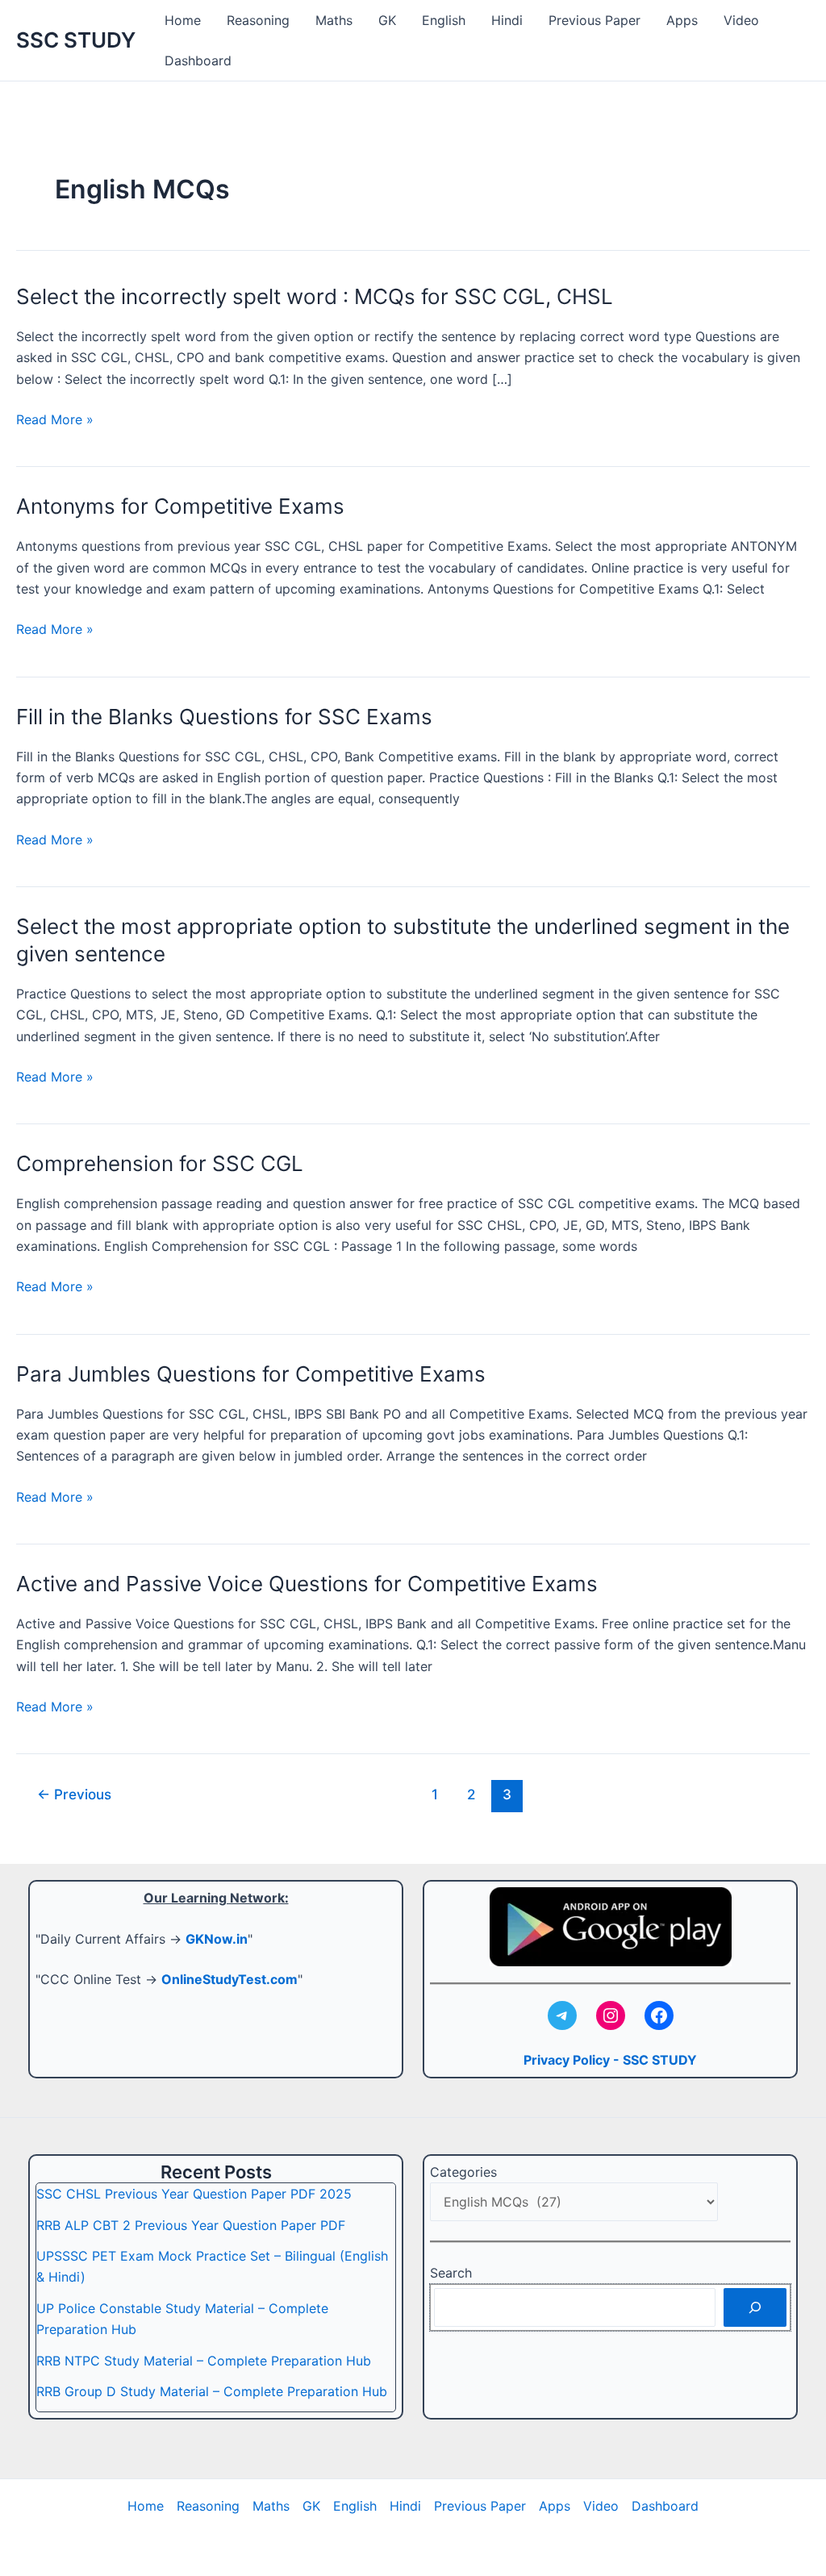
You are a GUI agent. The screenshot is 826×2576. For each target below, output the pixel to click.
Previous (74, 1794)
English (444, 20)
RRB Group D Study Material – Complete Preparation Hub (212, 2391)
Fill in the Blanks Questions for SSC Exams (224, 717)
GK (387, 20)
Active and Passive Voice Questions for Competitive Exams (307, 1584)
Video (741, 20)
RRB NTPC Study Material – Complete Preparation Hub (204, 2361)
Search (451, 2273)
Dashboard (198, 60)
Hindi (507, 20)
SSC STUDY (76, 40)
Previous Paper (594, 20)
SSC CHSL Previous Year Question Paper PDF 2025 (194, 2194)
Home (183, 20)
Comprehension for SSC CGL (160, 1163)
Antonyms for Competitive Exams (180, 506)
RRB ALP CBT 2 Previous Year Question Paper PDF (191, 2225)
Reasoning (258, 20)
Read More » (55, 420)
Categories (463, 2172)
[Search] (755, 2307)
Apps (682, 20)
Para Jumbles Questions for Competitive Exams (251, 1374)
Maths (334, 20)
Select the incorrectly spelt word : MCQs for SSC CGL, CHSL (315, 296)
